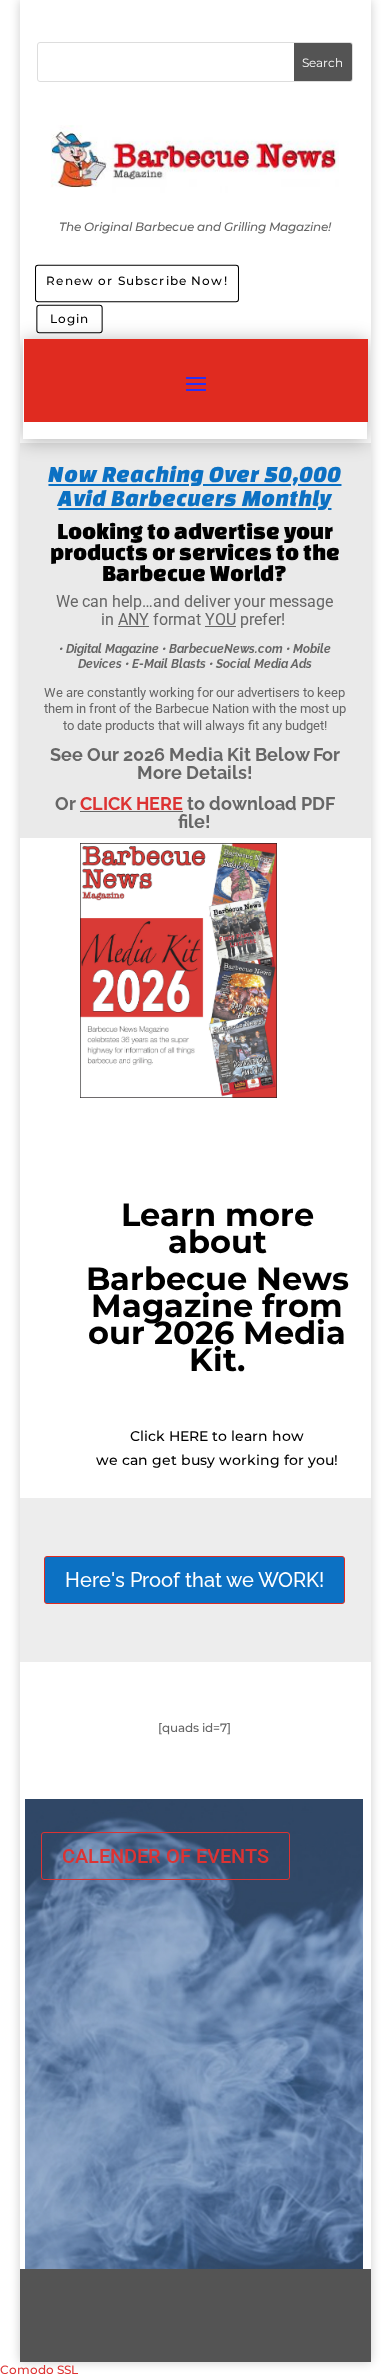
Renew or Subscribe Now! (137, 279)
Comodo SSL (39, 2369)
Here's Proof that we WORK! (194, 1580)
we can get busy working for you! (217, 1460)
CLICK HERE (131, 803)
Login (70, 318)
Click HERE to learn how (217, 1436)
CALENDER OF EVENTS (165, 1856)
